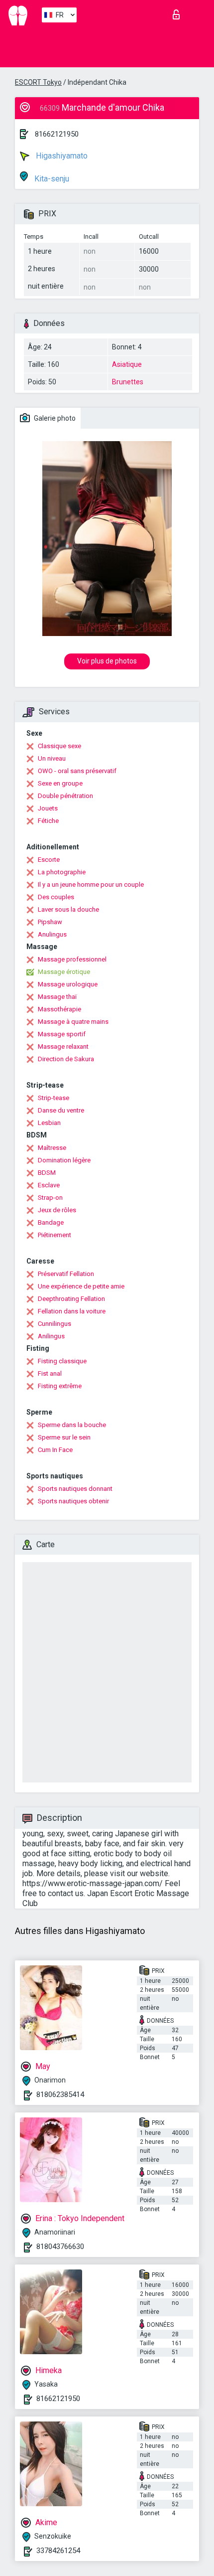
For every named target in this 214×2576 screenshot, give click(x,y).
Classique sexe (59, 746)
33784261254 (58, 2551)
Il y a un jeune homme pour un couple (91, 885)
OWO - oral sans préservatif (77, 771)
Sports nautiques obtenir (73, 1501)
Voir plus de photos (107, 661)
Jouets (48, 808)
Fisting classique (62, 1361)
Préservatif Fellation (66, 1274)
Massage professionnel (72, 959)
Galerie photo (54, 418)
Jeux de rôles (57, 1210)
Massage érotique (64, 972)
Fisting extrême (60, 1386)
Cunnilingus (54, 1324)
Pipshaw (50, 922)
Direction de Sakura (66, 1059)
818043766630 (60, 2247)
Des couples (56, 897)
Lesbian (49, 1123)
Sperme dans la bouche (72, 1425)
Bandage (51, 1222)
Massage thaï (57, 997)
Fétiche (48, 821)
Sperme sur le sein (64, 1437)
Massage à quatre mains (73, 1022)
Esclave (49, 1185)
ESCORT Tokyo (38, 82)
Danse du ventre (61, 1110)
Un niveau (52, 758)
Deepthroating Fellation (71, 1299)
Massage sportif (62, 1034)
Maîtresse (52, 1148)
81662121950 (57, 134)
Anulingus (52, 934)
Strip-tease (53, 1098)
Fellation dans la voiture (72, 1311)
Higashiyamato (61, 156)
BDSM (47, 1173)
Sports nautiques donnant (75, 1489)
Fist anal (50, 1373)
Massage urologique (68, 984)
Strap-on (50, 1198)
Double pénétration (65, 796)
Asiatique (127, 364)
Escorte (49, 860)
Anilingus (51, 1336)
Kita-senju (51, 179)
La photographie (62, 872)
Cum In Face (55, 1450)
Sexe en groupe (60, 783)
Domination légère (64, 1160)
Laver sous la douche (68, 909)
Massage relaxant (63, 1046)
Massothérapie (59, 1009)
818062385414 (60, 2094)
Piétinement (54, 1235)
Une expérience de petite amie (81, 1286)
